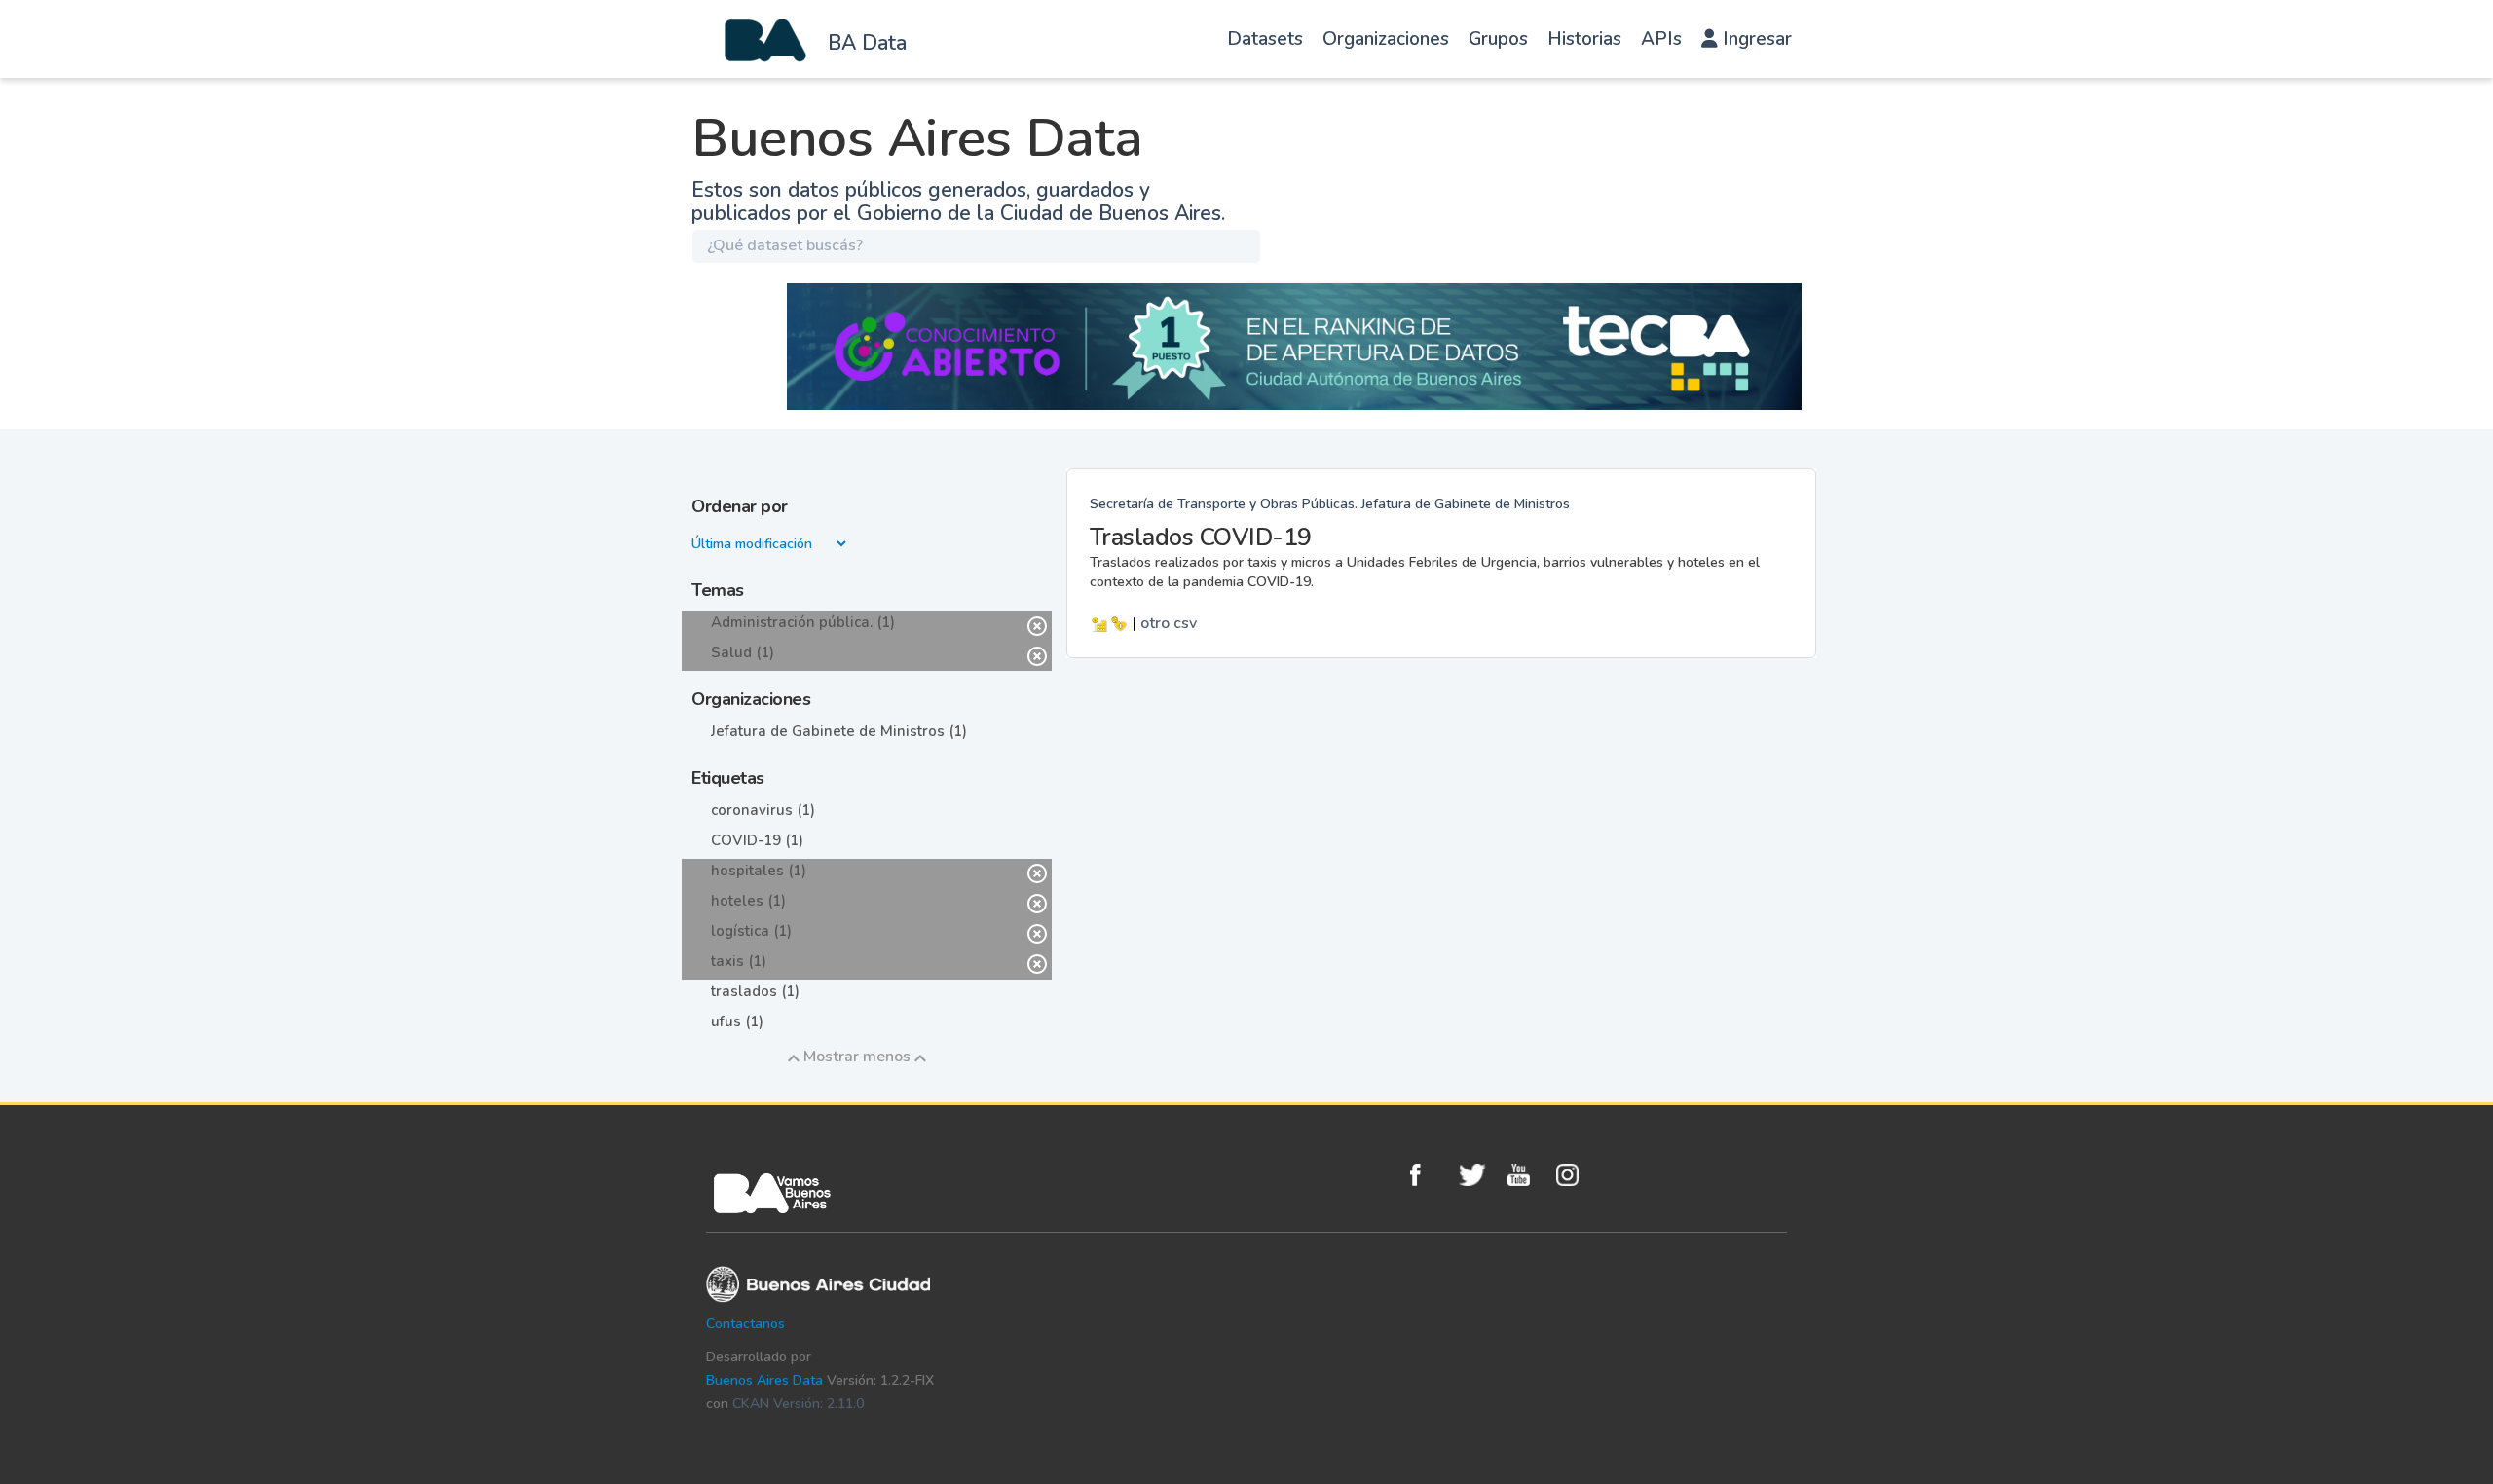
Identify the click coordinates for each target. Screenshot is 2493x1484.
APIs (1661, 39)
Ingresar (1755, 39)
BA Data (867, 43)
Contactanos (745, 1324)
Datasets (1265, 39)
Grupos (1498, 39)
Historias (1584, 39)
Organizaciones (1386, 39)
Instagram (1576, 1175)
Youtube (1527, 1175)
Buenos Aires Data (764, 1380)
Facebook (1430, 1175)
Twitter (1478, 1175)
